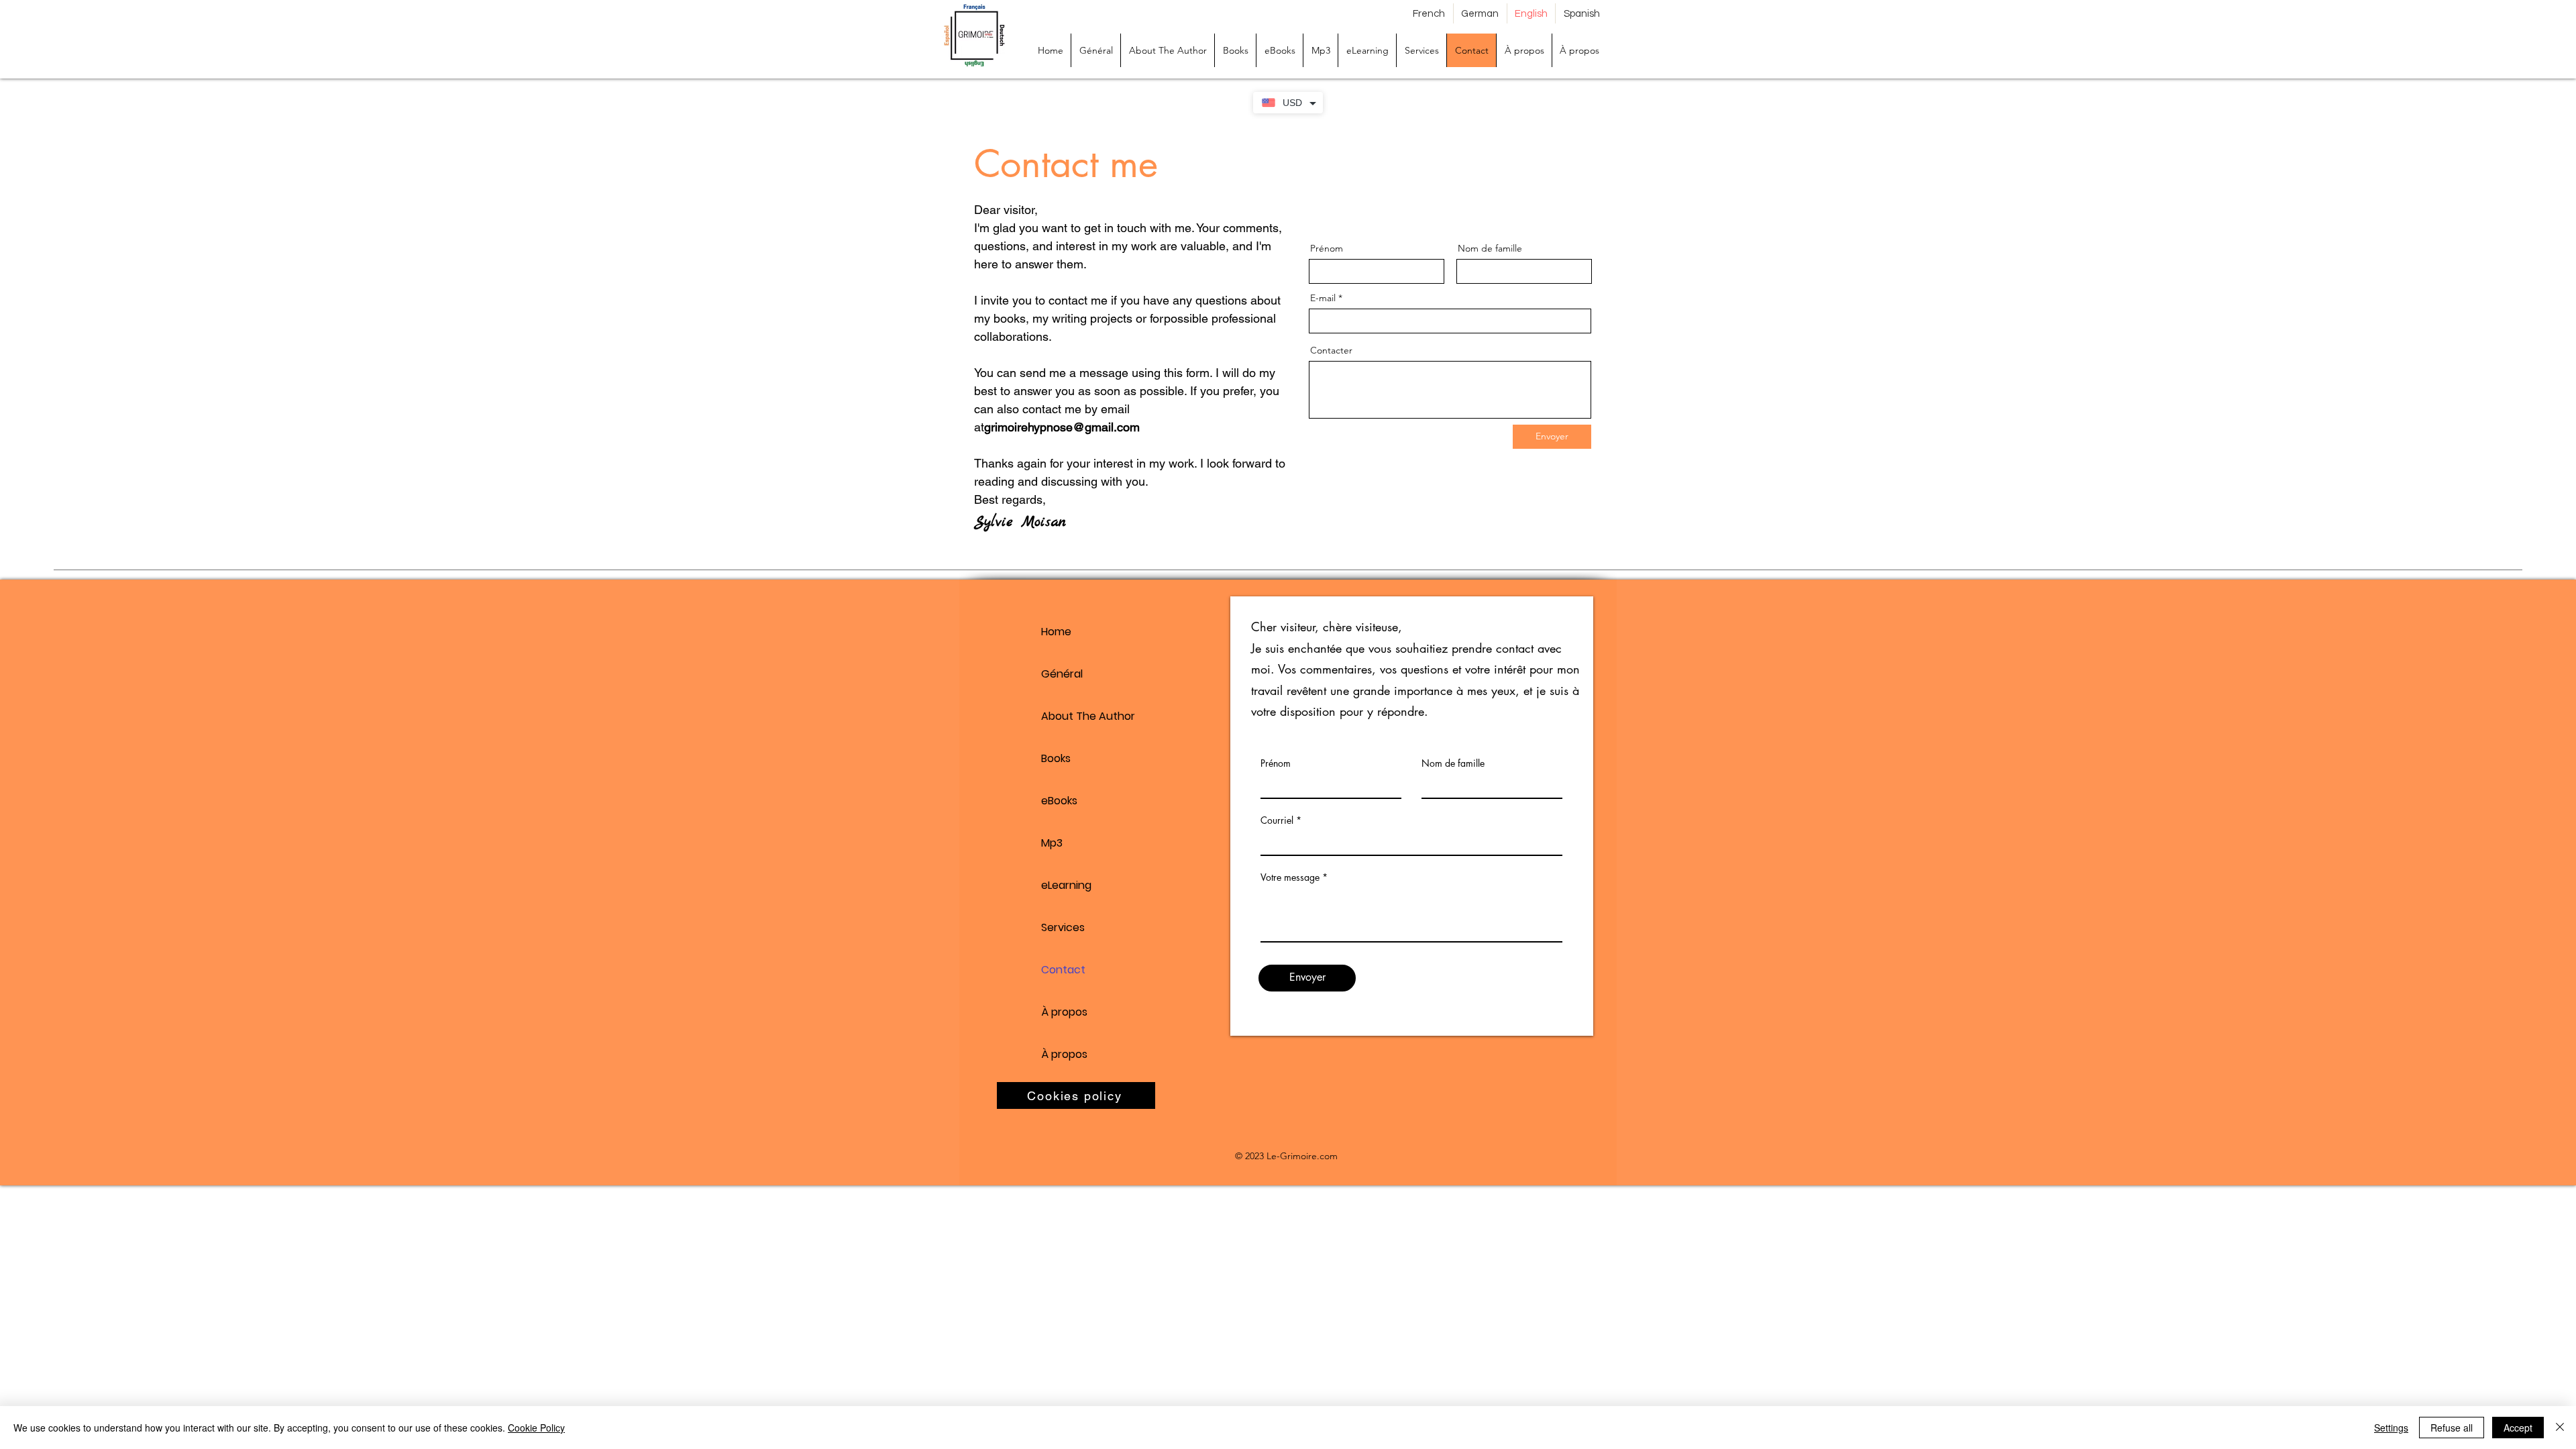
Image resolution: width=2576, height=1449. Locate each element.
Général (1062, 674)
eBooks (1059, 801)
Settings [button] (2391, 1428)
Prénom (1327, 248)
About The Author (1088, 716)
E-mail (1323, 298)
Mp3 (1052, 843)
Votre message (1290, 877)
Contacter (1331, 350)
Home (1056, 632)
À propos (1064, 1012)
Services (1063, 927)
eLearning (1066, 885)
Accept (2518, 1428)
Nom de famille (1490, 248)
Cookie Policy (536, 1428)
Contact (1063, 970)
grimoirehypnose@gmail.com (1062, 427)
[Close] (2560, 1428)
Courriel (1277, 820)
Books (1056, 758)
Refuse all (2452, 1428)
